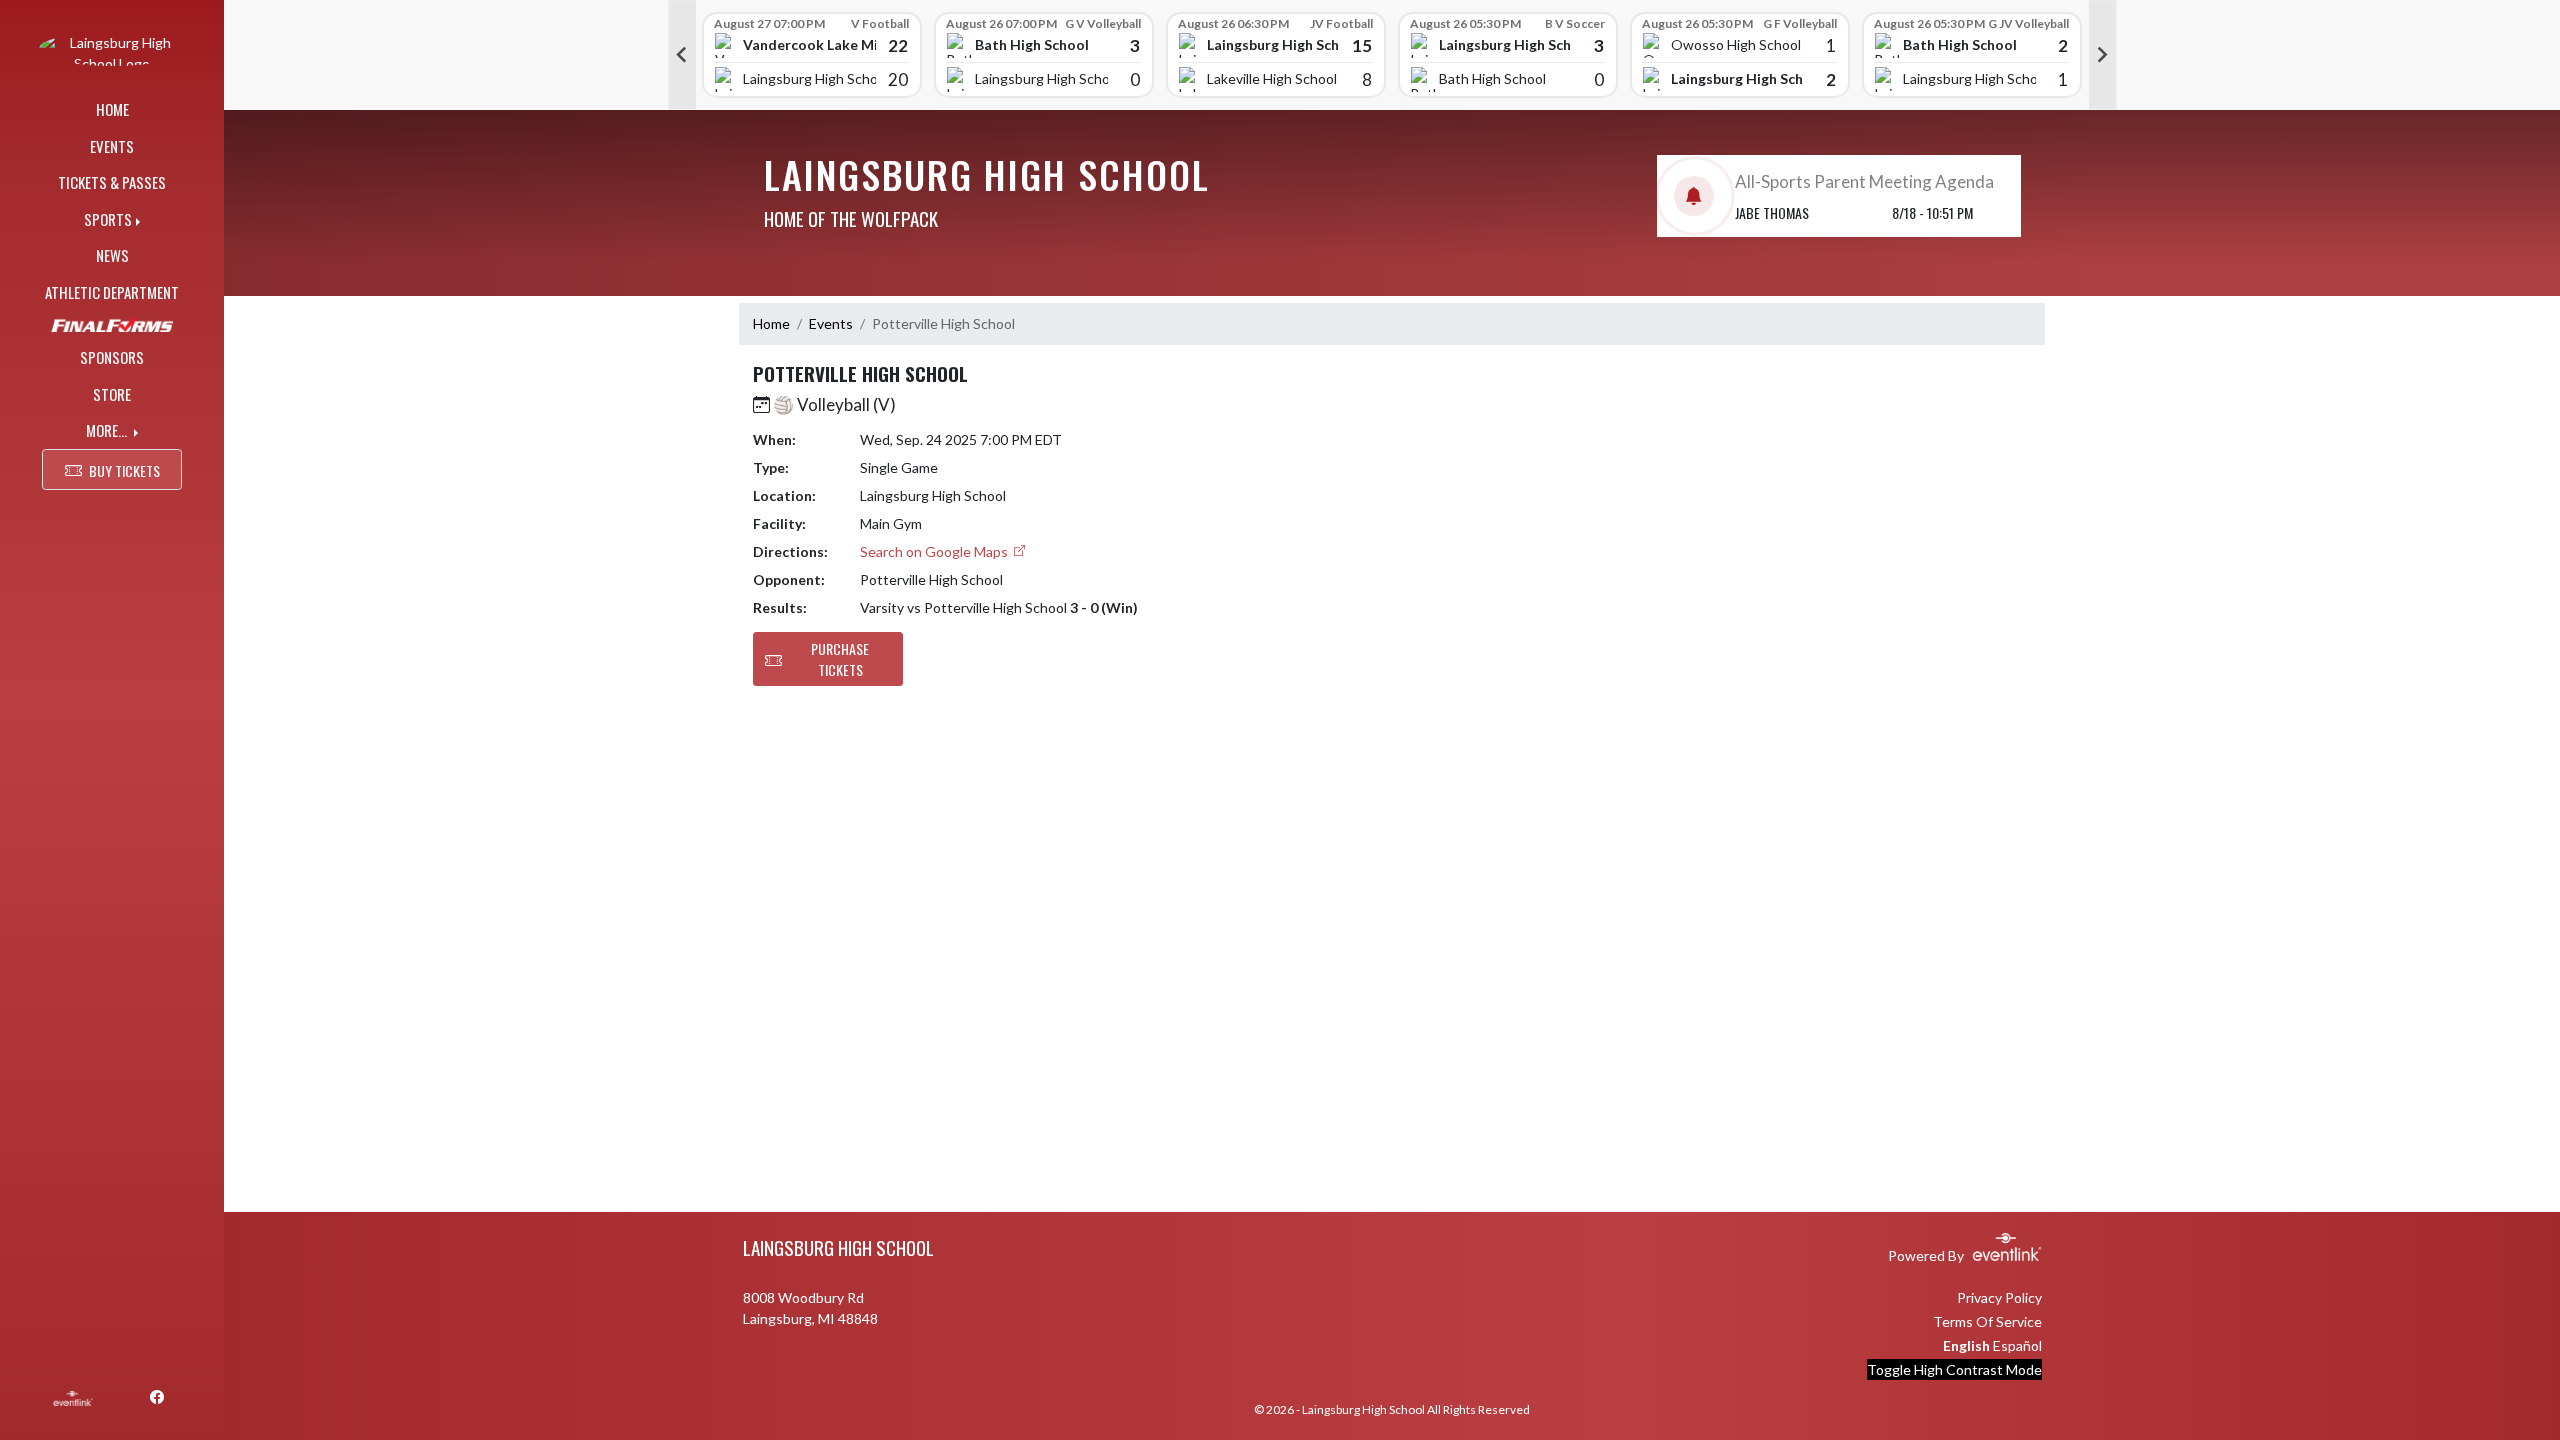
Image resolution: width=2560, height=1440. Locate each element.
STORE (112, 394)
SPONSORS (112, 357)
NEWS (112, 255)
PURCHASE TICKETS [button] (840, 659)
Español (2017, 1345)
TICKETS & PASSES (112, 182)
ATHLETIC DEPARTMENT (112, 292)
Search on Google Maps (935, 551)
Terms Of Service (1987, 1321)
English (1966, 1345)
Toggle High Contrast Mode (1954, 1369)
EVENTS (112, 146)
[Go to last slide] (682, 55)
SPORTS (108, 219)
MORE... (108, 430)
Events (831, 323)
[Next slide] (2103, 55)
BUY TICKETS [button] (124, 470)
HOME (112, 109)
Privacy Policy (1999, 1297)
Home (771, 323)
